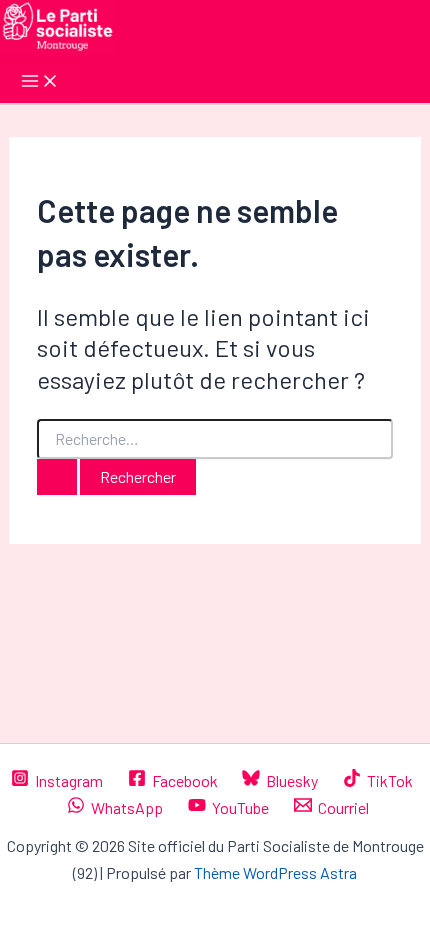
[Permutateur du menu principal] (40, 82)
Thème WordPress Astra (275, 872)
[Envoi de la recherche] (57, 477)
